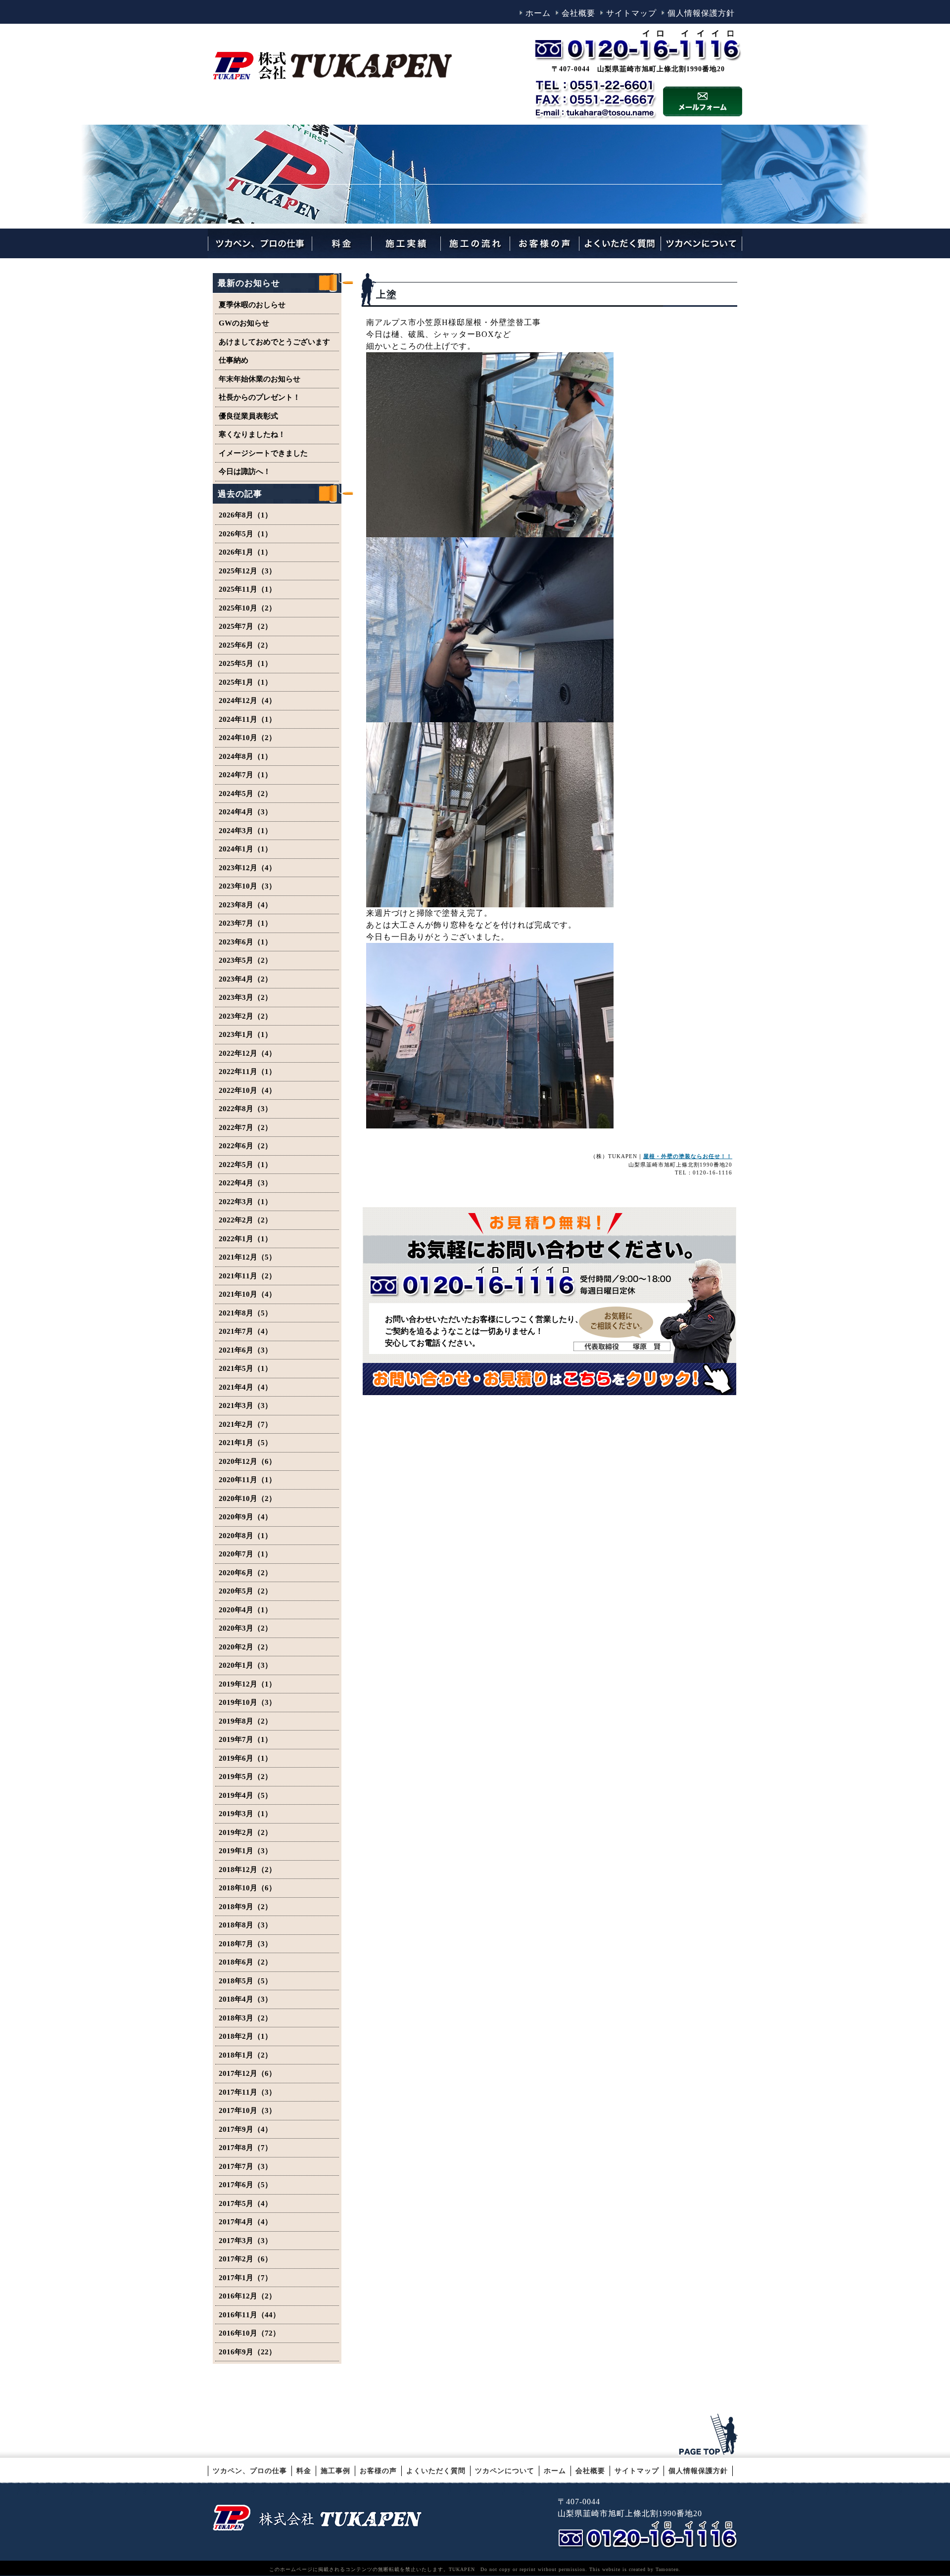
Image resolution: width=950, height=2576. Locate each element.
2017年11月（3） (247, 2092)
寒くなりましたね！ (252, 434)
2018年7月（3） (245, 1944)
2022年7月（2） (245, 1127)
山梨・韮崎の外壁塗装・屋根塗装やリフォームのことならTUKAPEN (317, 2517)
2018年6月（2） (245, 1962)
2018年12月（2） (247, 1870)
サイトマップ (631, 13)
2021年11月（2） (247, 1276)
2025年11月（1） (247, 589)
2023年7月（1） (245, 923)
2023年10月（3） (247, 886)
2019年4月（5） (245, 1795)
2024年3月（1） (245, 831)
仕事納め (234, 360)
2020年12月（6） (247, 1461)
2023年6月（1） (245, 942)
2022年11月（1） (247, 1072)
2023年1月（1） (245, 1034)
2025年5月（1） (245, 663)
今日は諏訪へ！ (245, 471)
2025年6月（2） (245, 645)
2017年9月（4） (245, 2129)
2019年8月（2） (245, 1721)
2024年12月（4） (247, 701)
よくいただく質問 (436, 2471)
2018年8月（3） (245, 1925)
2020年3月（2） (245, 1628)
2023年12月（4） (247, 868)
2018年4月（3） (245, 1999)
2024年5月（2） (245, 794)
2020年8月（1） (245, 1536)
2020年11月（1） (247, 1480)
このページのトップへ (710, 2435)
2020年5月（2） (245, 1591)
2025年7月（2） (245, 626)
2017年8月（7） (245, 2148)
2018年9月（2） (245, 1907)
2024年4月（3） (245, 812)
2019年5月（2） (245, 1777)
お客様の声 (378, 2471)
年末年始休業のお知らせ (260, 379)
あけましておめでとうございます (274, 342)
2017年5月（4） (245, 2203)
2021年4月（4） (245, 1387)
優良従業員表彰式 (248, 416)
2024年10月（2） (247, 738)
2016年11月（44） (249, 2315)
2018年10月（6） (247, 1888)
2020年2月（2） (245, 1647)
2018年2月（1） (245, 2036)
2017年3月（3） (245, 2241)
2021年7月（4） (245, 1331)
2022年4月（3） (245, 1183)
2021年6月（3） (245, 1350)
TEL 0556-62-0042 (650, 2535)
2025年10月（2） (247, 608)
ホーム (538, 13)
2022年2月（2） (245, 1220)
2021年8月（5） (245, 1313)
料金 (304, 2471)
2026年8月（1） (245, 515)
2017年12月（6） (247, 2073)
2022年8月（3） (245, 1109)
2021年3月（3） (245, 1405)
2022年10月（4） (247, 1090)
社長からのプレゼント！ (260, 397)
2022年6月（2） (245, 1146)
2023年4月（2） (245, 979)
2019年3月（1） (245, 1814)
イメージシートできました (263, 453)
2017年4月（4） (245, 2222)
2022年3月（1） (245, 1202)
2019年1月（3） (245, 1851)
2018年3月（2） (245, 2018)
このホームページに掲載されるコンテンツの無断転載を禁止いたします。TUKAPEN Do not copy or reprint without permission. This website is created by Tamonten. (475, 2569)
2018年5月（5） (245, 1981)
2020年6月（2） (245, 1573)
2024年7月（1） (245, 775)
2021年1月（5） (245, 1443)
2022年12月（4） (247, 1053)
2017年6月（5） (245, 2185)
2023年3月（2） (245, 997)
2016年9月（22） (247, 2352)
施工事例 (335, 2471)
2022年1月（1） (245, 1239)
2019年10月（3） (247, 1702)
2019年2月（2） (245, 1832)
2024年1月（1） (245, 849)
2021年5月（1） (245, 1368)
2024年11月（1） (247, 719)
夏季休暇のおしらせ (252, 305)
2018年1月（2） (245, 2055)
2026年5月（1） (245, 534)
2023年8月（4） (245, 905)
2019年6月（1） (245, 1758)
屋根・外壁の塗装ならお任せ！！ (688, 1156)
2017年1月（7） (245, 2278)
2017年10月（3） (247, 2110)
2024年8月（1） (245, 756)
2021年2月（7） (245, 1424)
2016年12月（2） (247, 2296)
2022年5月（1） (245, 1165)
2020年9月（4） (245, 1517)
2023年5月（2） (245, 960)
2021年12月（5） (247, 1257)
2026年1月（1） (245, 552)
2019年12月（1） (247, 1684)
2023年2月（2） (245, 1016)
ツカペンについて (505, 2471)
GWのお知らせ (244, 323)
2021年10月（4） (247, 1294)
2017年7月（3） (245, 2166)
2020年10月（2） (247, 1499)
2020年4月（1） (245, 1610)
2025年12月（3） (247, 571)
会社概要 (578, 13)
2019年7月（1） (245, 1739)
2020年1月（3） (245, 1665)
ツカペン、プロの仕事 (250, 2471)
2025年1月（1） (245, 682)
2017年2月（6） (245, 2259)
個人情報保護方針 (701, 13)
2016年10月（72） (249, 2333)
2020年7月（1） (245, 1554)
